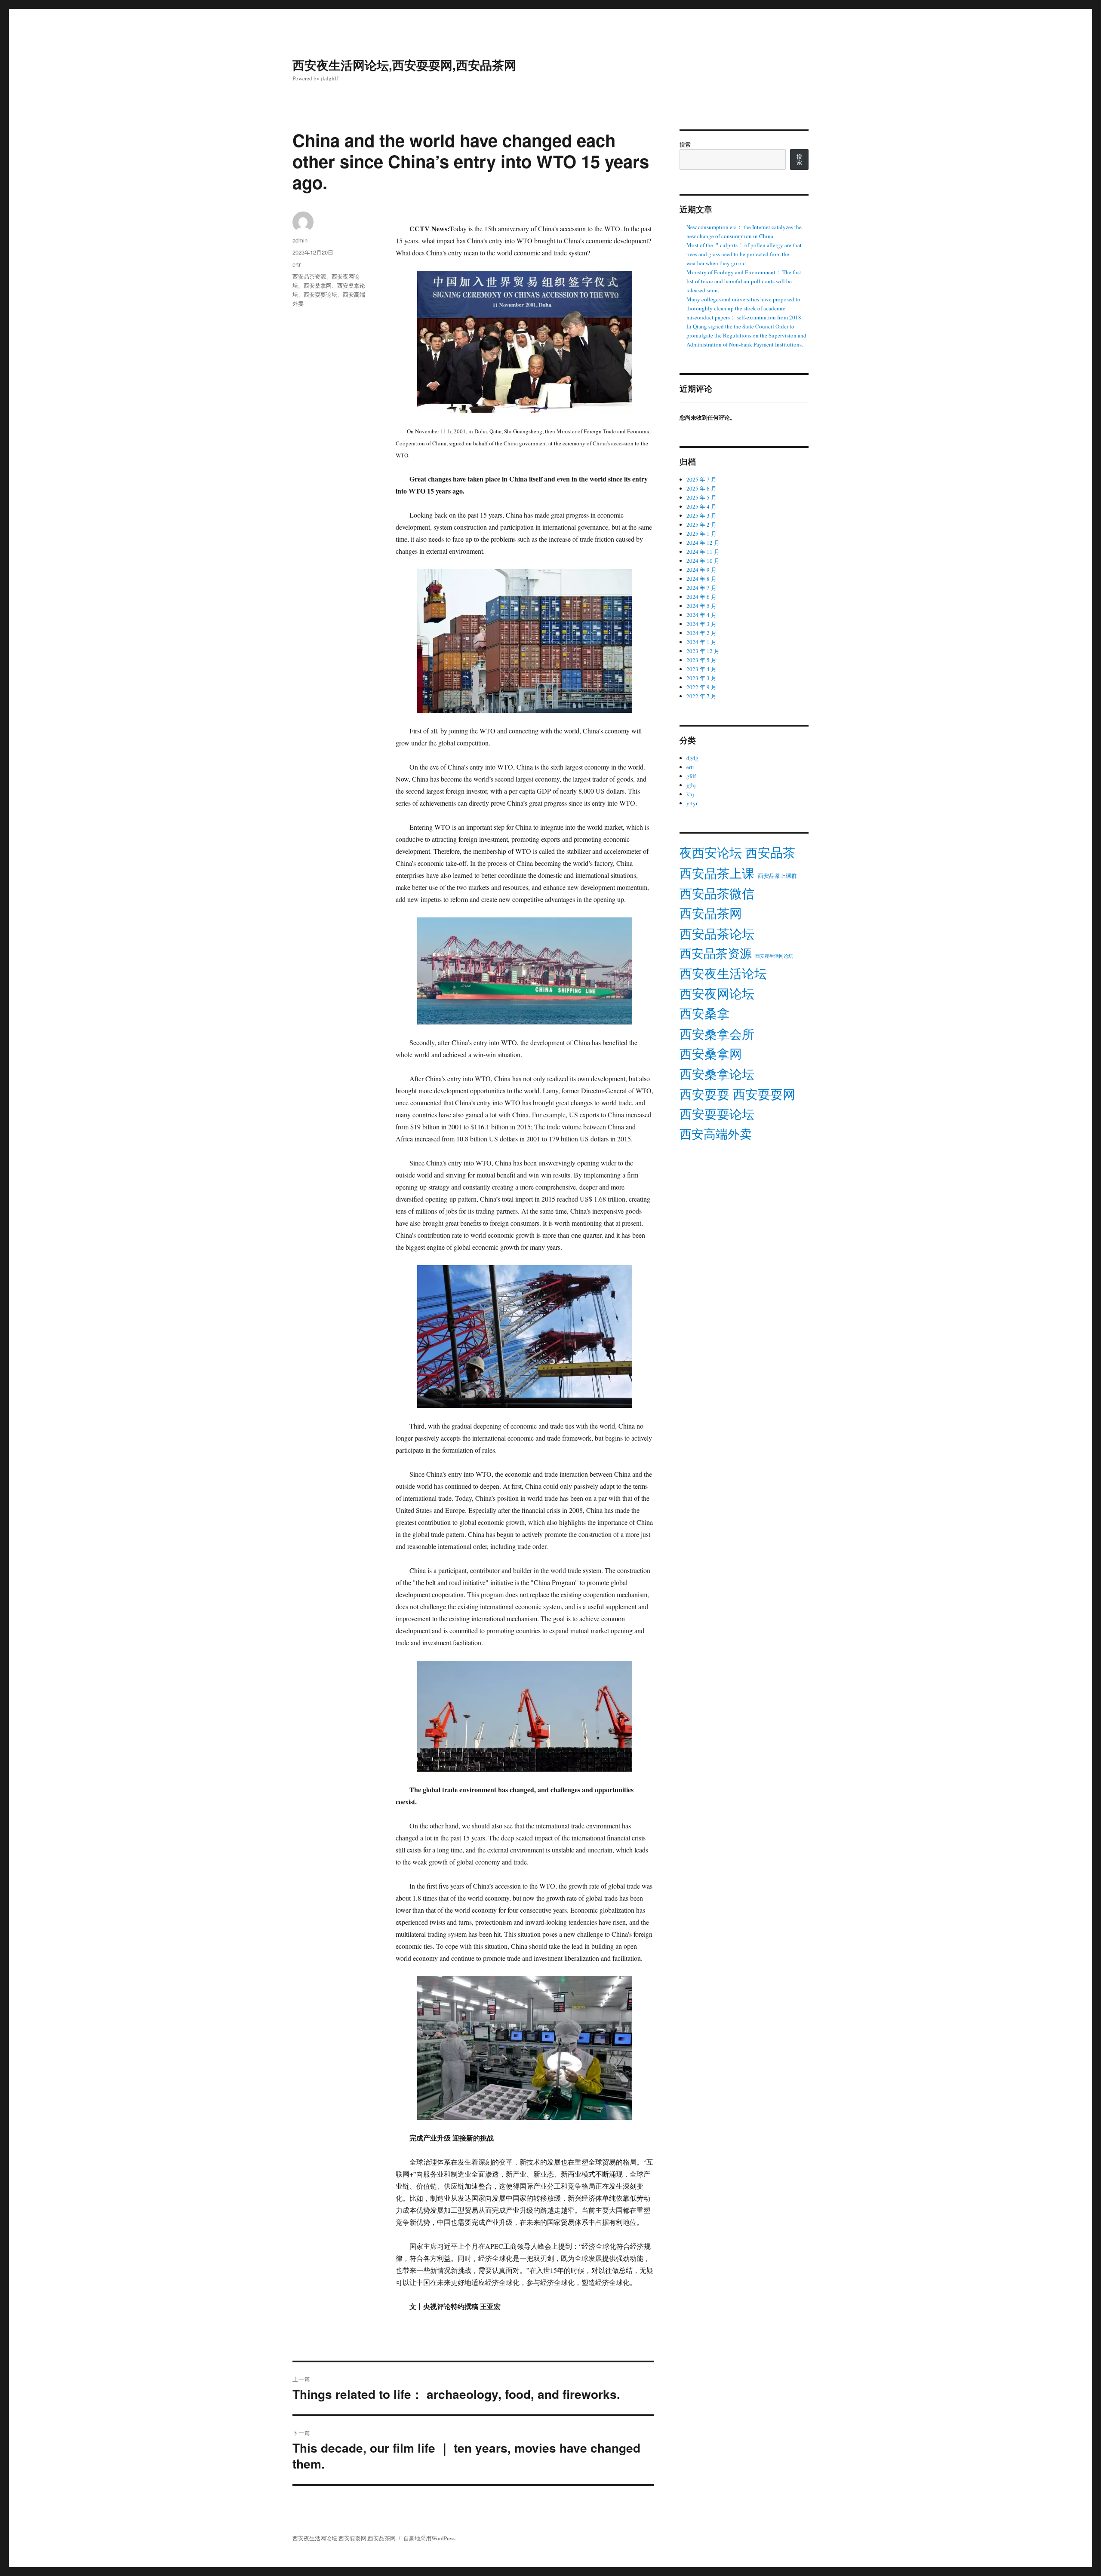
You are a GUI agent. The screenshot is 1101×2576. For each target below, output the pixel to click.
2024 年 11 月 (703, 552)
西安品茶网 (711, 913)
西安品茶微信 (717, 893)
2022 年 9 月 (701, 687)
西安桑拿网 (318, 285)
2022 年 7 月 (701, 696)
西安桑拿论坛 (717, 1074)
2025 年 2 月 (701, 524)
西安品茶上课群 (777, 876)
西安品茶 (770, 853)
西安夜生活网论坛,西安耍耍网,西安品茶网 (404, 65)
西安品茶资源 (309, 276)
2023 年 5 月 (701, 660)
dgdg (692, 758)
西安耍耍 (704, 1094)
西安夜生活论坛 (723, 973)
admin (300, 240)
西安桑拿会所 (717, 1034)
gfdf (691, 776)
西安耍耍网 (764, 1094)
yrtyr (692, 803)
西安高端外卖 (716, 1134)
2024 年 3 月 (701, 624)
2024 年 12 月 (703, 543)
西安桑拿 (704, 1013)
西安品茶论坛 (717, 934)
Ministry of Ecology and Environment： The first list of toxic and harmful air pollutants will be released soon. (744, 281)
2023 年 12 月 (703, 651)
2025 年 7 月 (701, 479)
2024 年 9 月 (701, 570)
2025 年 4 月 (701, 506)
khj (690, 794)
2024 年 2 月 (701, 633)
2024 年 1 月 (701, 642)
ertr (297, 264)
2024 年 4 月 (701, 615)
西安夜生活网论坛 (774, 956)
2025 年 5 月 (701, 497)
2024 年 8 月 (701, 579)
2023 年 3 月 (701, 678)
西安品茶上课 (717, 873)
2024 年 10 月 (703, 561)
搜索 (685, 144)
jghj (691, 785)
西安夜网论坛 (717, 994)
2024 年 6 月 (701, 597)
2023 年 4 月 (701, 669)
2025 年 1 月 (701, 534)
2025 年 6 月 (701, 488)
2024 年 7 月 (701, 588)
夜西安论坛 (711, 852)
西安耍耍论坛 (320, 294)
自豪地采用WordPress (429, 2538)
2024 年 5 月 (701, 606)
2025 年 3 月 (701, 515)
